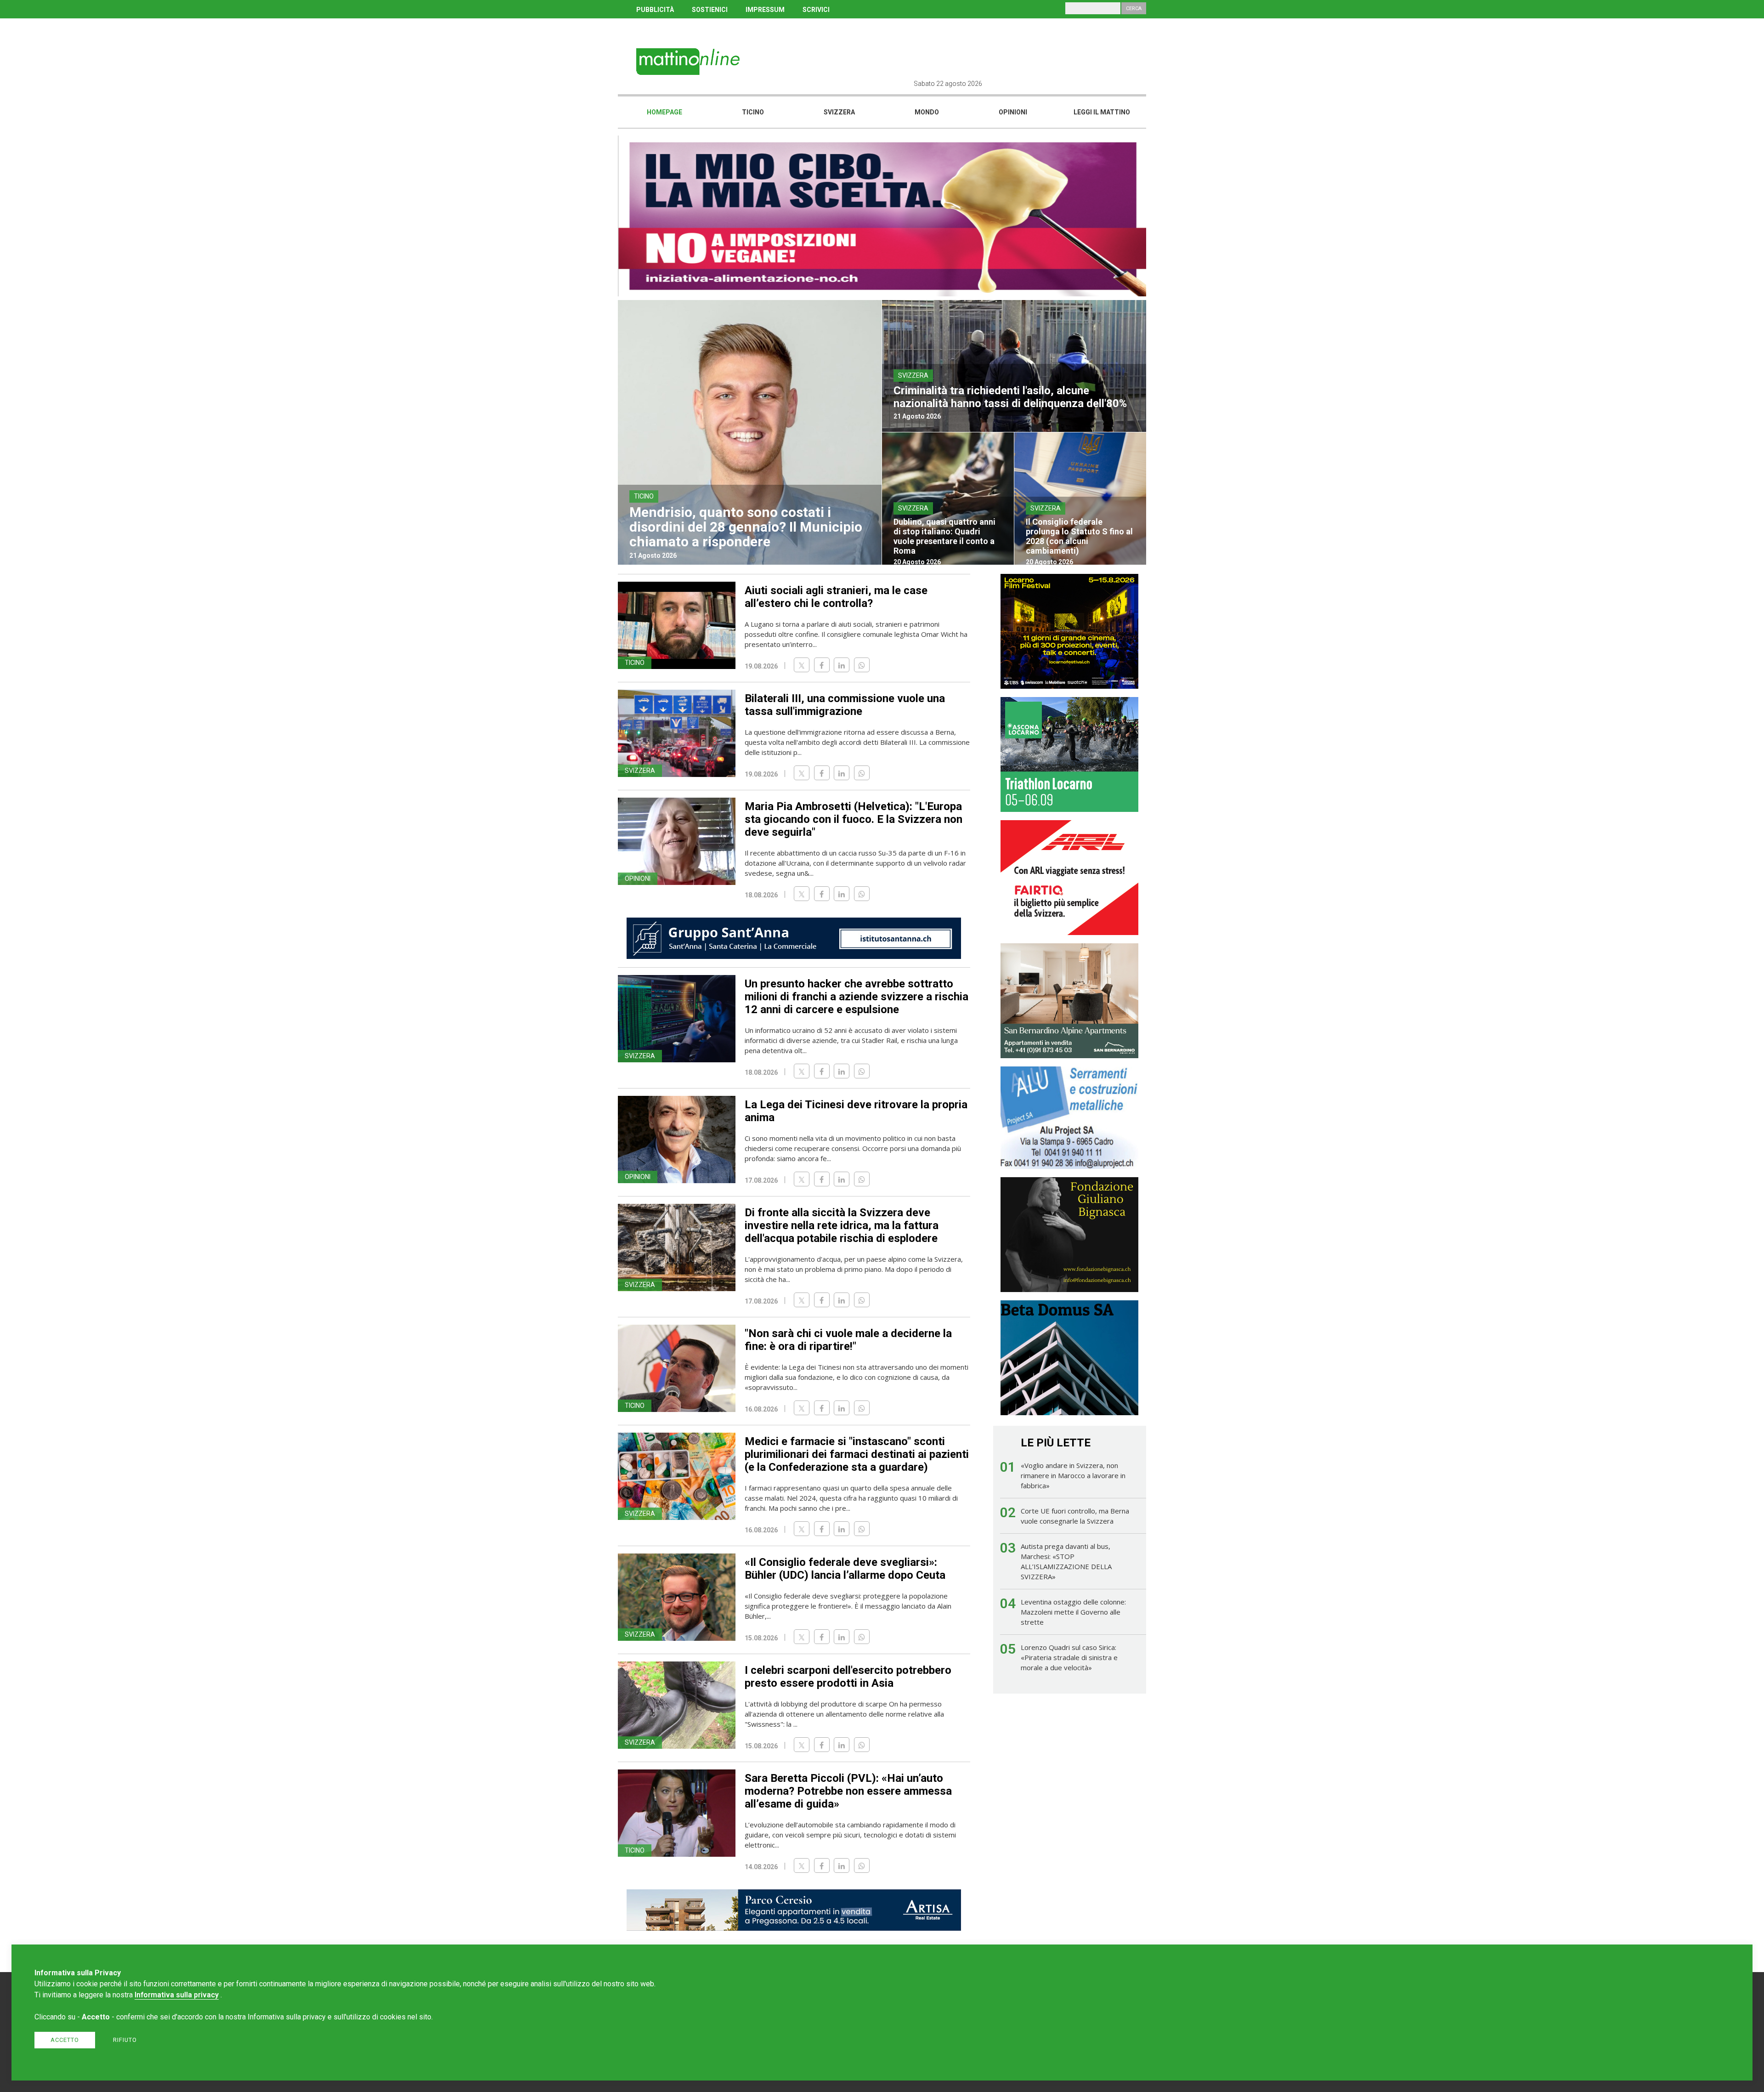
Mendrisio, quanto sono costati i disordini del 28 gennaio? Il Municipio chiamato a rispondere (746, 527)
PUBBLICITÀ (655, 10)
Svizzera (839, 112)
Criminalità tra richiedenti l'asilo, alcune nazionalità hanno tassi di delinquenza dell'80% (1010, 397)
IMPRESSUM (765, 10)
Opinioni (1013, 112)
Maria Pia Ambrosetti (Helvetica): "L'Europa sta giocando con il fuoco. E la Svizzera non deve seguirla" (854, 819)
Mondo (927, 112)
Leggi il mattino (1102, 112)
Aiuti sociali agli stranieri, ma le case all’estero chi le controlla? (836, 597)
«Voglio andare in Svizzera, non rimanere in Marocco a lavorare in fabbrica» (1073, 1475)
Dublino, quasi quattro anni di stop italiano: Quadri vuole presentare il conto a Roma (944, 536)
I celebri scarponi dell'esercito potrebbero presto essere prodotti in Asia (848, 1677)
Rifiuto (125, 2040)
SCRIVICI (816, 10)
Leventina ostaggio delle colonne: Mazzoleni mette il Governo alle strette (1073, 1612)
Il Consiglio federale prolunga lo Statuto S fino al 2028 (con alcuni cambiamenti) (1079, 536)
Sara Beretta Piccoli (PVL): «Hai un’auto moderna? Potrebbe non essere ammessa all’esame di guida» (848, 1791)
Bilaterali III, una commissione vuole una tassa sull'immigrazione (845, 705)
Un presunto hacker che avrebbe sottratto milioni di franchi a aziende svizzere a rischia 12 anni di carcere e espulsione (857, 997)
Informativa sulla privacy (177, 1995)
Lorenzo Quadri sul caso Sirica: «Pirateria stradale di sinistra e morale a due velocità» (1069, 1657)
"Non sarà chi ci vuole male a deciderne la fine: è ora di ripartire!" (848, 1340)
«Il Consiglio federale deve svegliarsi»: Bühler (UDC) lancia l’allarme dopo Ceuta (845, 1569)
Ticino (753, 112)
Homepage (664, 112)
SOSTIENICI (710, 10)
